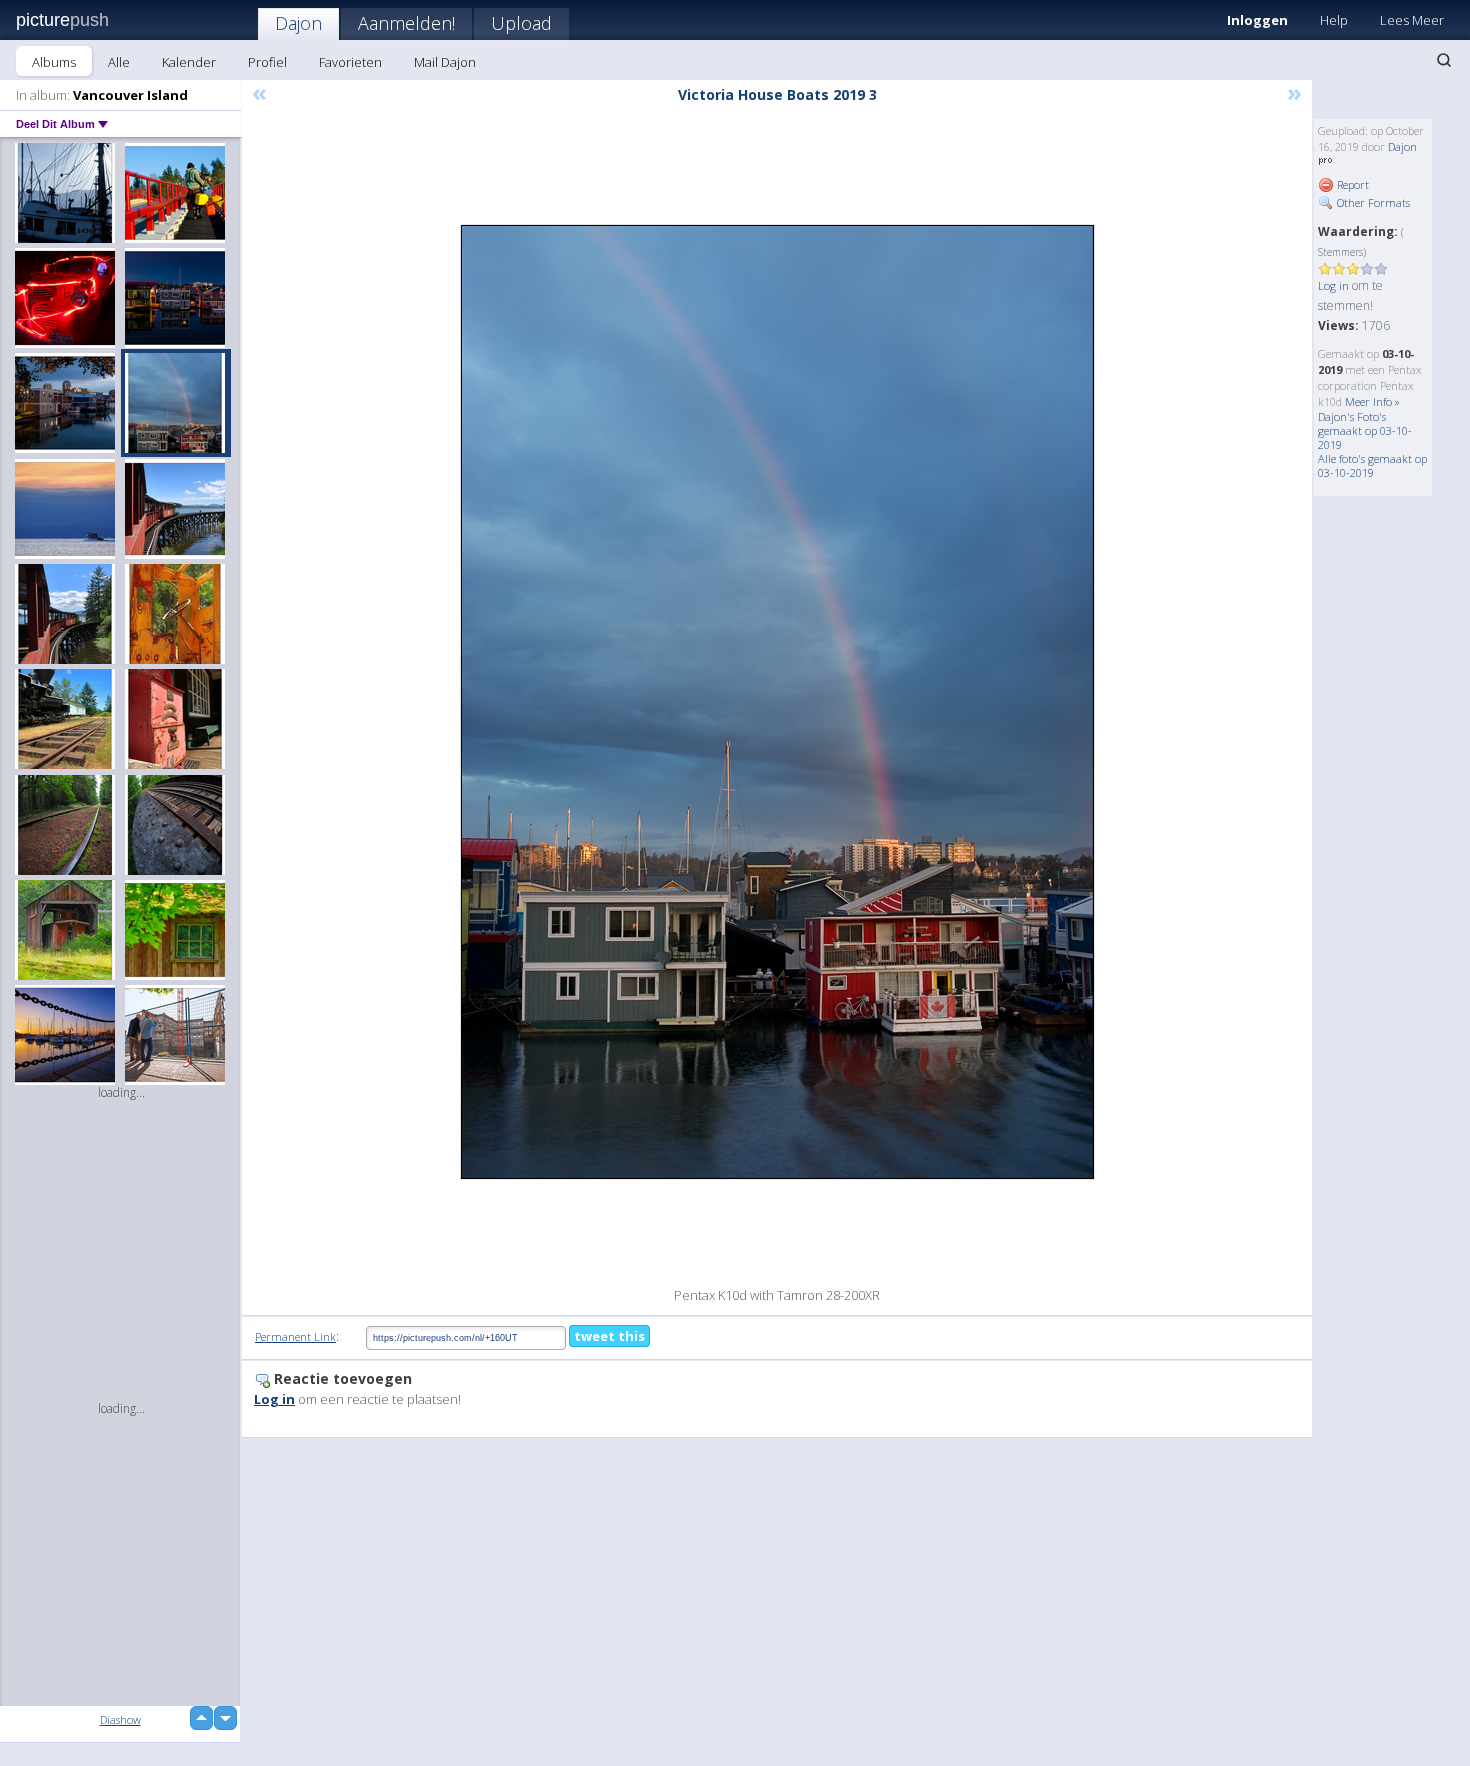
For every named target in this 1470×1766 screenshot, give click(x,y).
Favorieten (350, 62)
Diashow (120, 1719)
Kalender (189, 62)
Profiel (267, 62)
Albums (54, 62)
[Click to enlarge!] (777, 702)
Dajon (298, 23)
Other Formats (1372, 202)
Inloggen (1257, 20)
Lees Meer (1412, 20)
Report (1351, 184)
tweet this (609, 1336)
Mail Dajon (445, 62)
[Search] (1444, 60)
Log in (1333, 285)
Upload (521, 23)
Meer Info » (1372, 401)
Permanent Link (295, 1336)
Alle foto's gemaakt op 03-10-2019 (1372, 465)
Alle (119, 62)
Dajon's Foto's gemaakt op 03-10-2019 (1365, 430)
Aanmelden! (406, 23)
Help (1334, 20)
